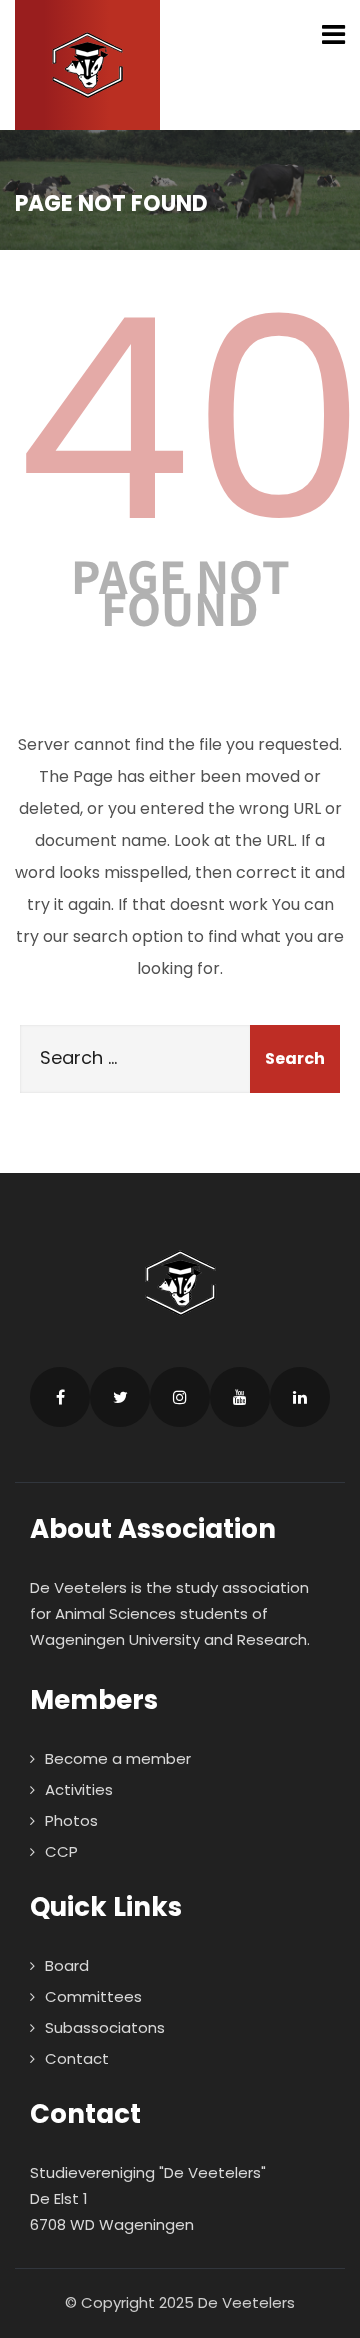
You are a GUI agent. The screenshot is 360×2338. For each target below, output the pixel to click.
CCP (61, 1851)
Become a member (118, 1758)
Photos (71, 1820)
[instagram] (180, 1397)
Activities (79, 1789)
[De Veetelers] (87, 65)
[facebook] (60, 1397)
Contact (77, 2058)
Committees (93, 1996)
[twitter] (120, 1397)
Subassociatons (105, 2027)
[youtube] (240, 1397)
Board (67, 1965)
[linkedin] (300, 1397)
